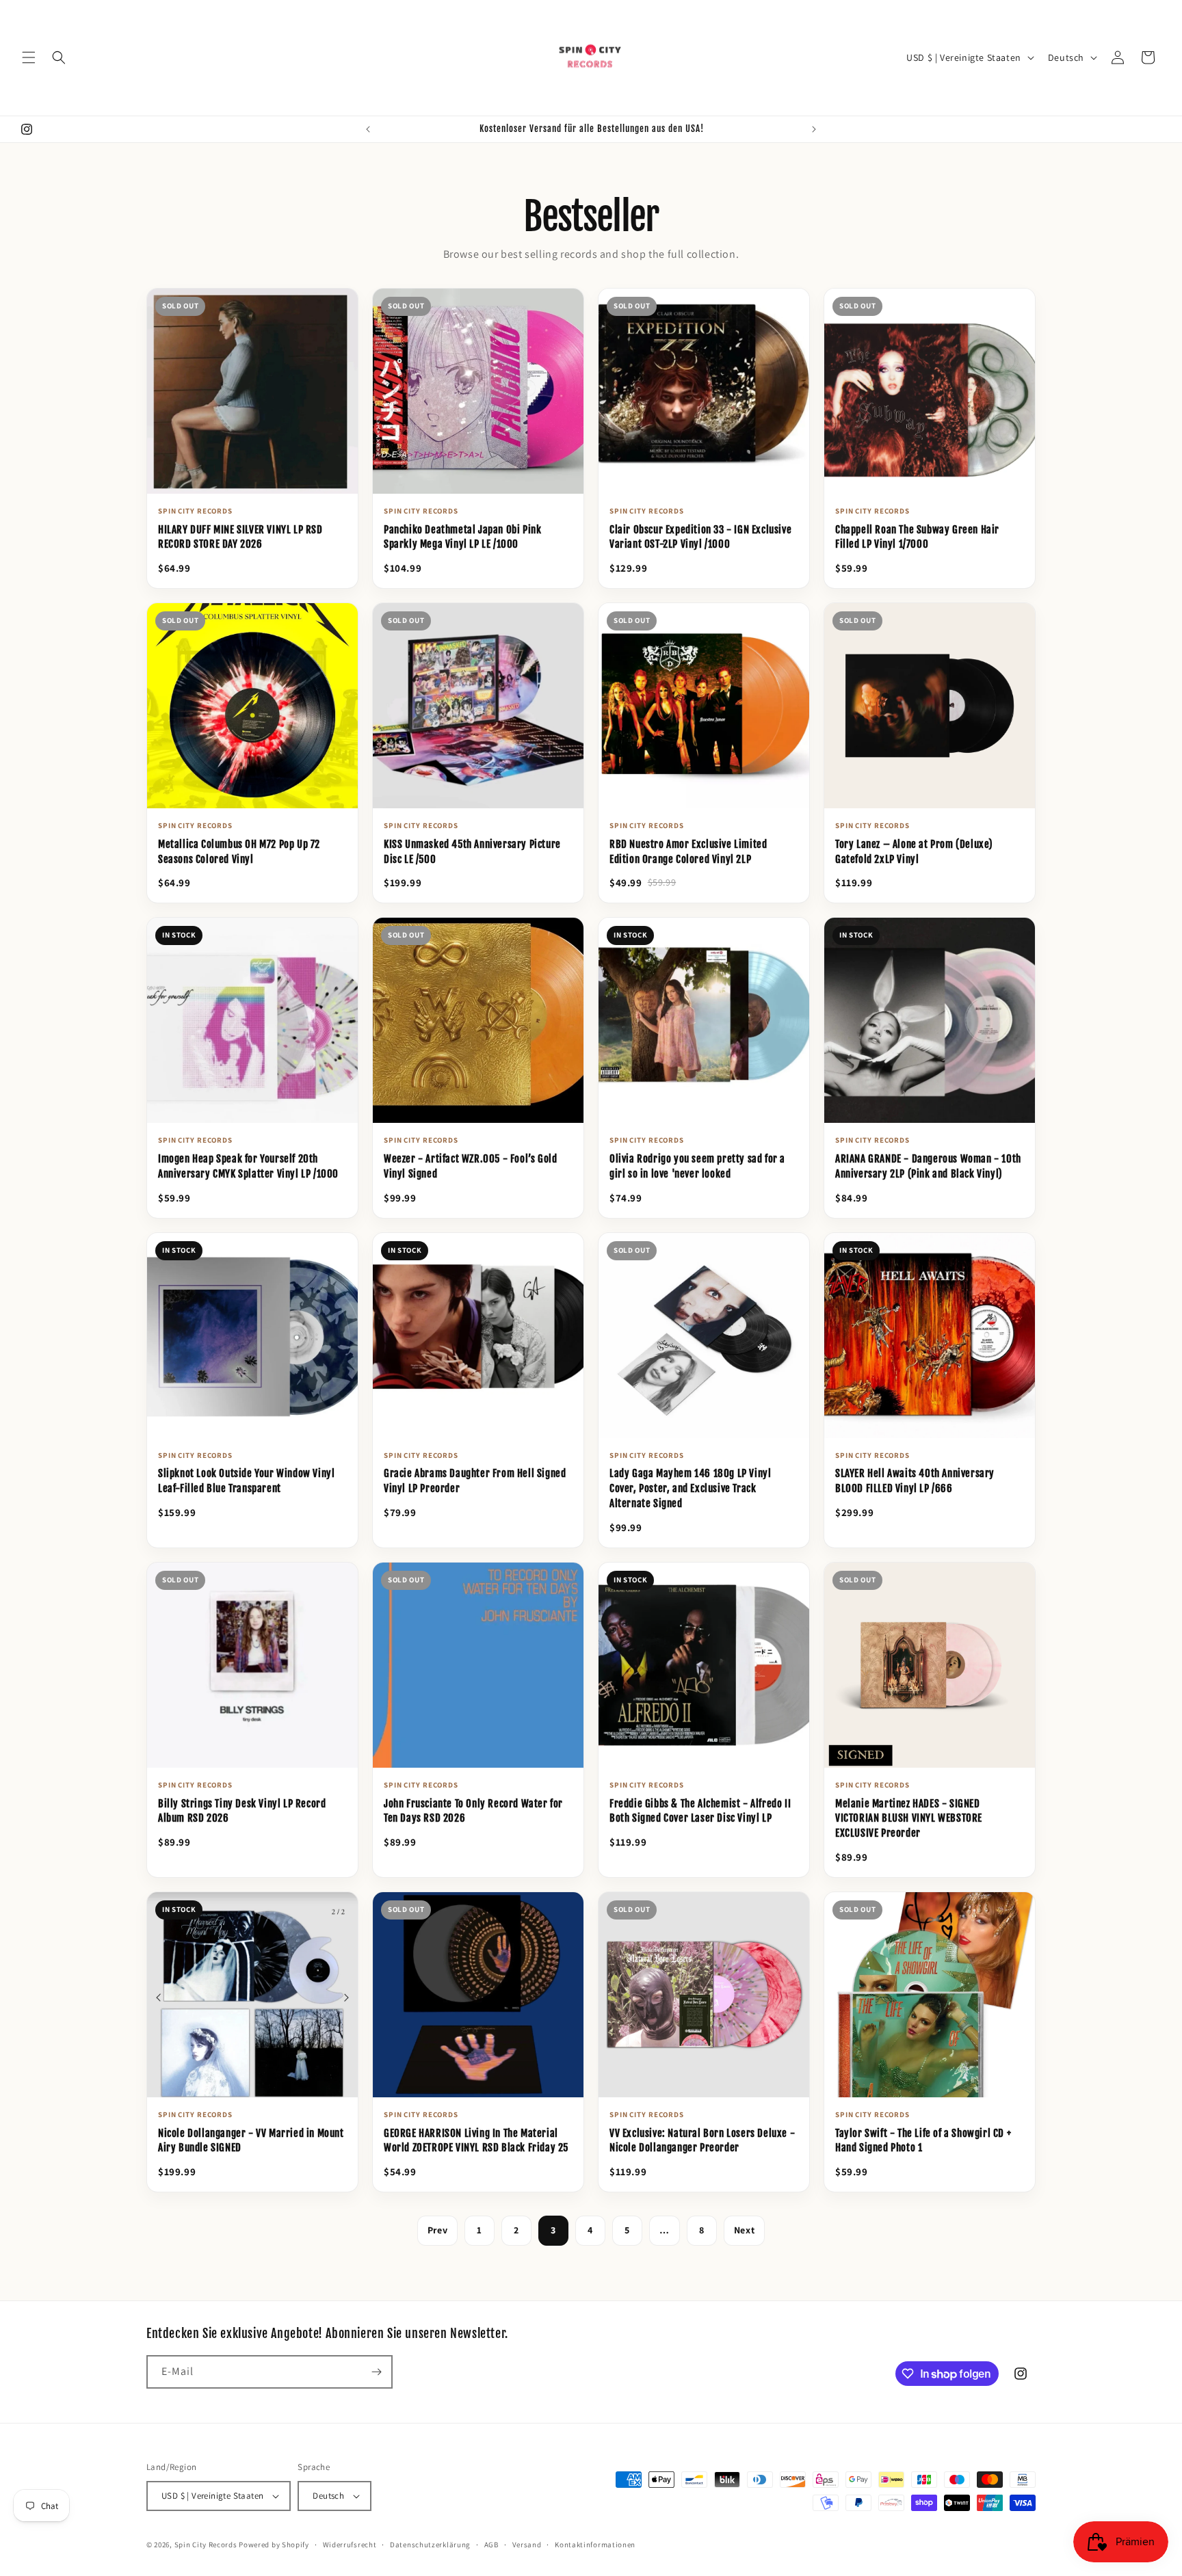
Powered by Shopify (274, 2545)
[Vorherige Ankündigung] (368, 129)
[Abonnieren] (376, 2372)
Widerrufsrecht (350, 2545)
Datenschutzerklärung (430, 2545)
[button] (29, 57)
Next (744, 2230)
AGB (491, 2545)
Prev (437, 2230)
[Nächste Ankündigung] (814, 129)
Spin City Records (206, 2545)
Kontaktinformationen (595, 2545)
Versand (527, 2545)
